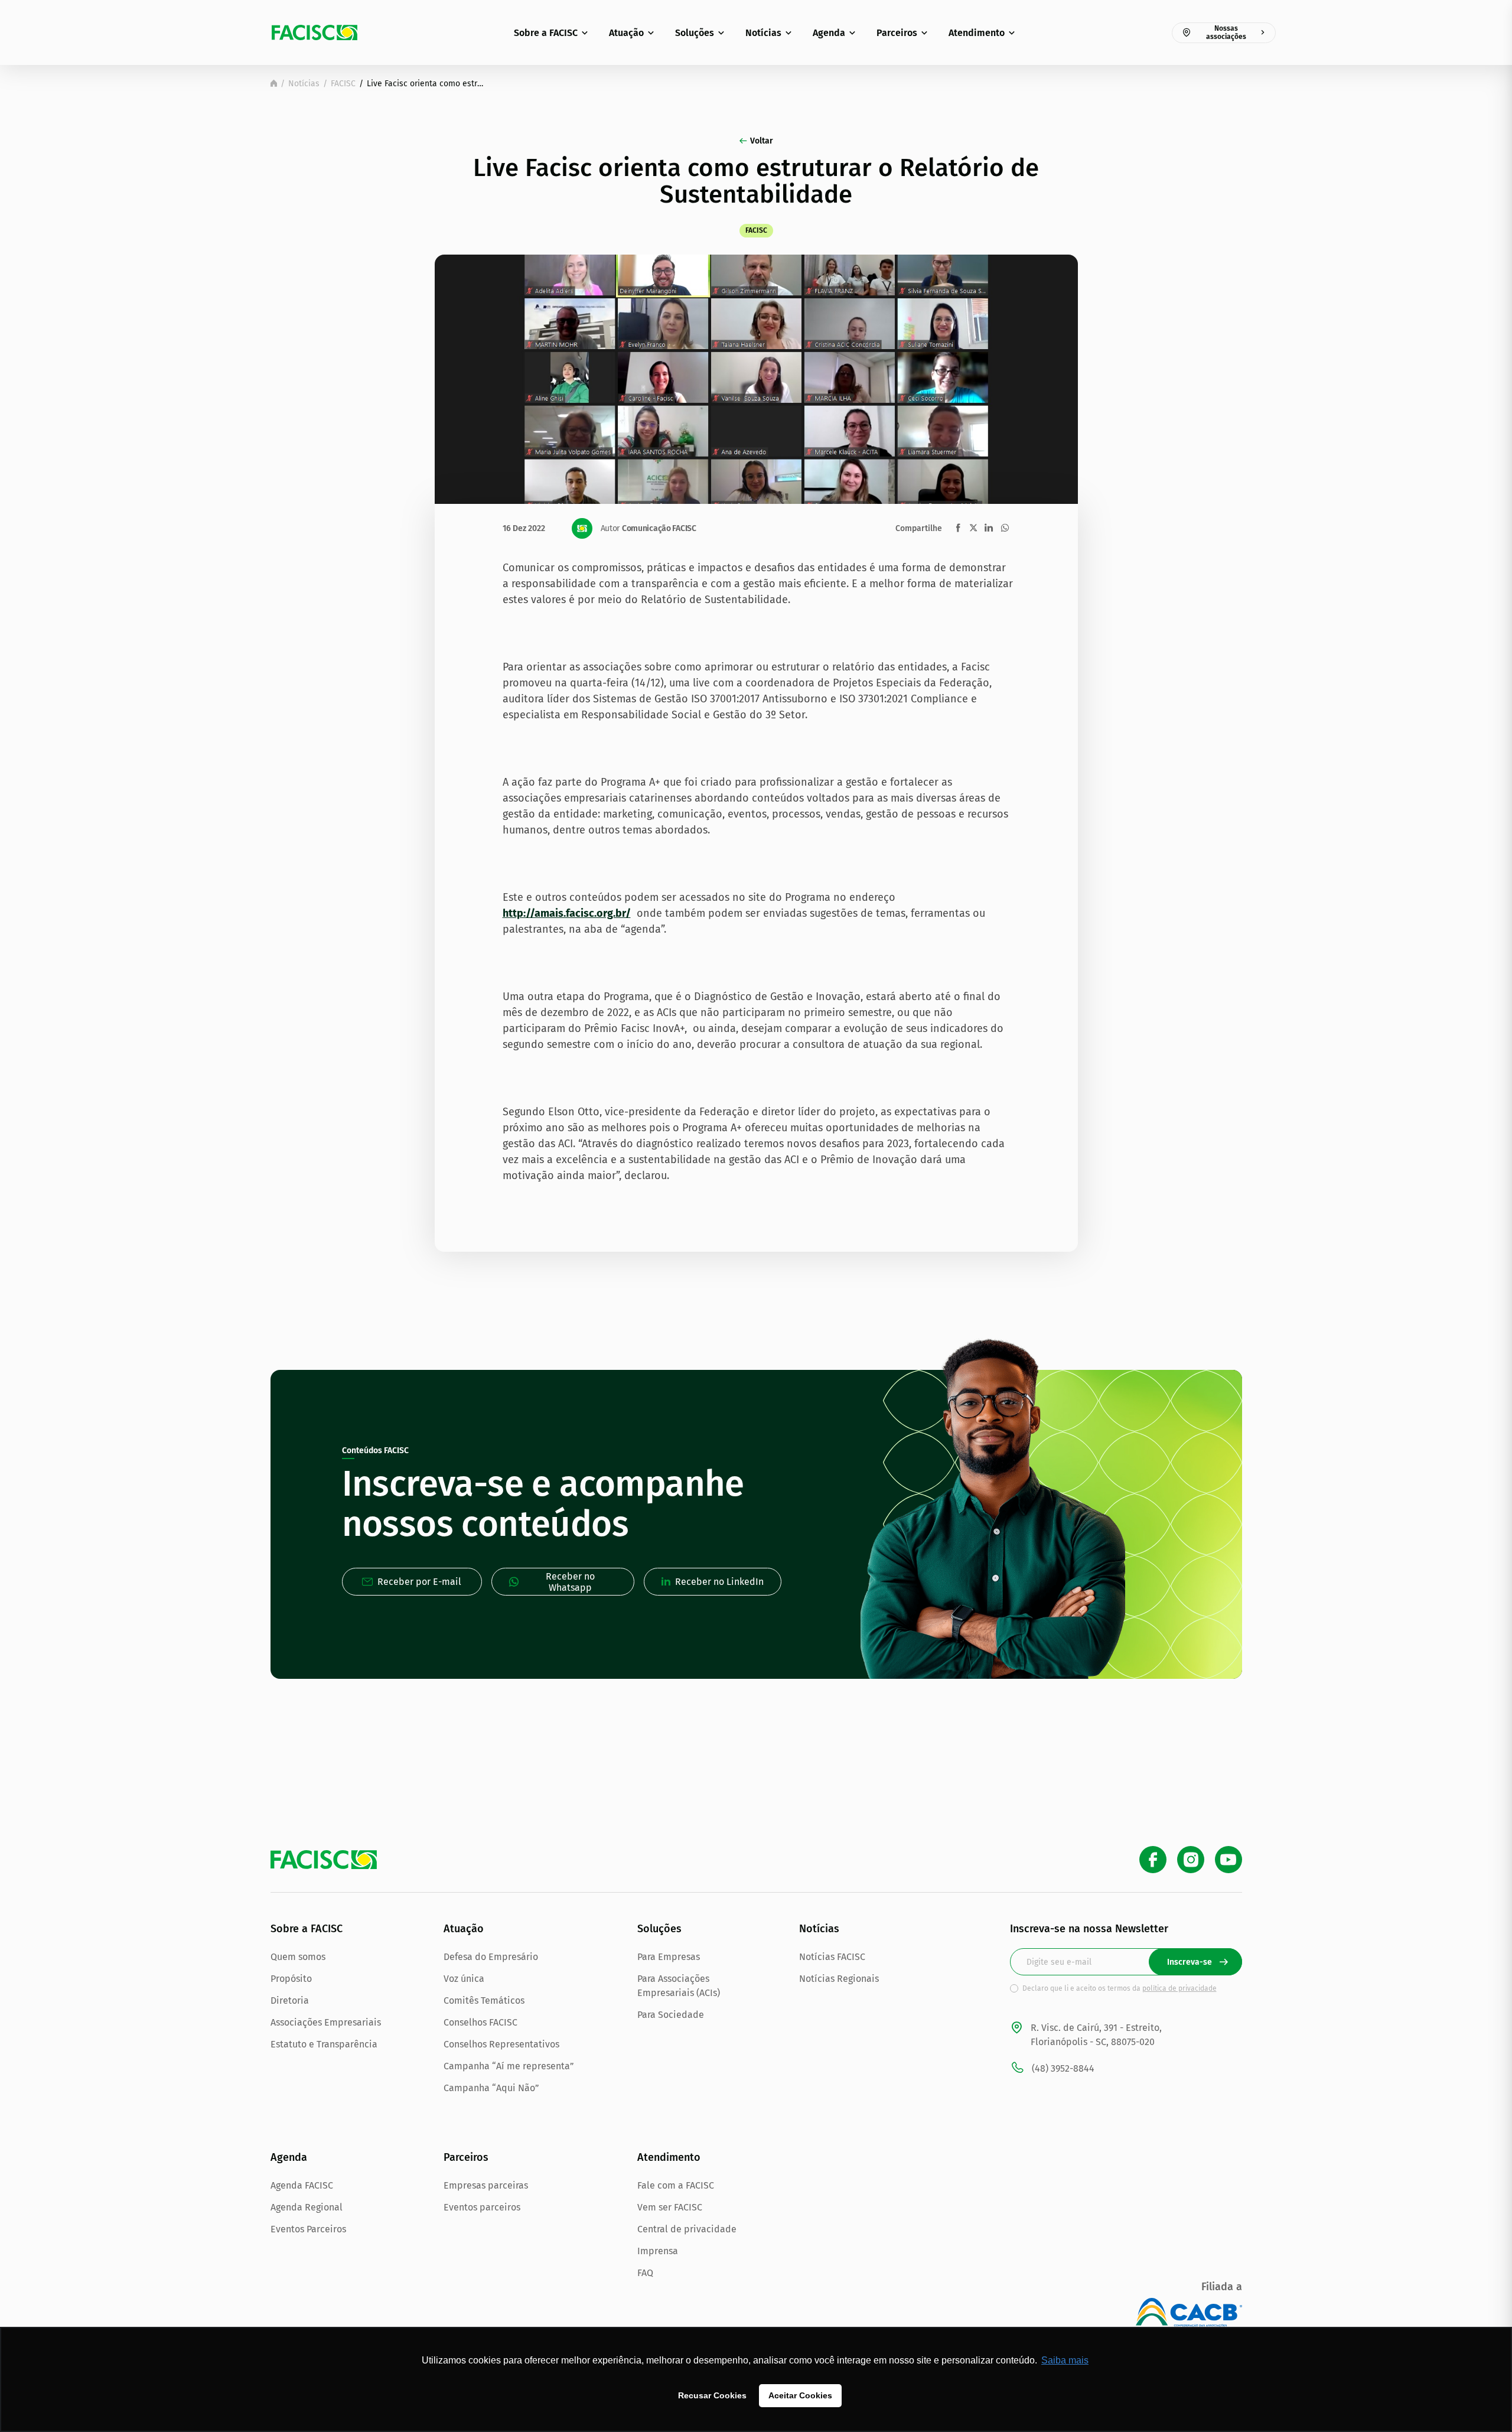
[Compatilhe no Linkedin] (989, 528)
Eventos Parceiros (308, 2229)
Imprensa (658, 2251)
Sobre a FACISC (546, 33)
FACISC (343, 84)
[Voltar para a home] (274, 83)
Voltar (762, 141)
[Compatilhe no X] (973, 528)
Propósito (291, 1979)
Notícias (763, 33)
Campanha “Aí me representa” (509, 2066)
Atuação (626, 33)
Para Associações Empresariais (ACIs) (679, 1986)
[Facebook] (1153, 1860)
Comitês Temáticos (484, 2000)
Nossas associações (1226, 32)
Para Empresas (669, 1957)
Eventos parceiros (482, 2207)
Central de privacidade (687, 2229)
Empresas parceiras (486, 2185)
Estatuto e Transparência (324, 2044)
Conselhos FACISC (480, 2022)
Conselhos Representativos (501, 2044)
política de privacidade (1179, 1988)
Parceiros (897, 33)
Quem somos (298, 1957)
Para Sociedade (671, 2015)
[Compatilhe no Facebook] (958, 528)
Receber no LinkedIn (719, 1582)
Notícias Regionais (839, 1979)
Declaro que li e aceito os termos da (1120, 1988)
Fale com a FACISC (676, 2185)
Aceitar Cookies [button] (800, 2395)
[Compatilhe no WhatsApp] (1005, 528)
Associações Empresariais (326, 2022)
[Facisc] (315, 32)
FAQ (645, 2273)
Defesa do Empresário (491, 1957)
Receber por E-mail (419, 1582)
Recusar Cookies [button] (712, 2395)
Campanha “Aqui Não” (491, 2088)
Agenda (829, 33)
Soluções (695, 33)
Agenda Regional (307, 2207)
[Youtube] (1228, 1860)
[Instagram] (1191, 1860)
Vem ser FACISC (670, 2207)
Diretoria (290, 2000)
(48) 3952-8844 (1063, 2068)
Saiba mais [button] (1065, 2360)
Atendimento (977, 33)
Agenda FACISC (302, 2185)
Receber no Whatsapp (570, 1582)
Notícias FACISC (832, 1957)
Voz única (464, 1979)
